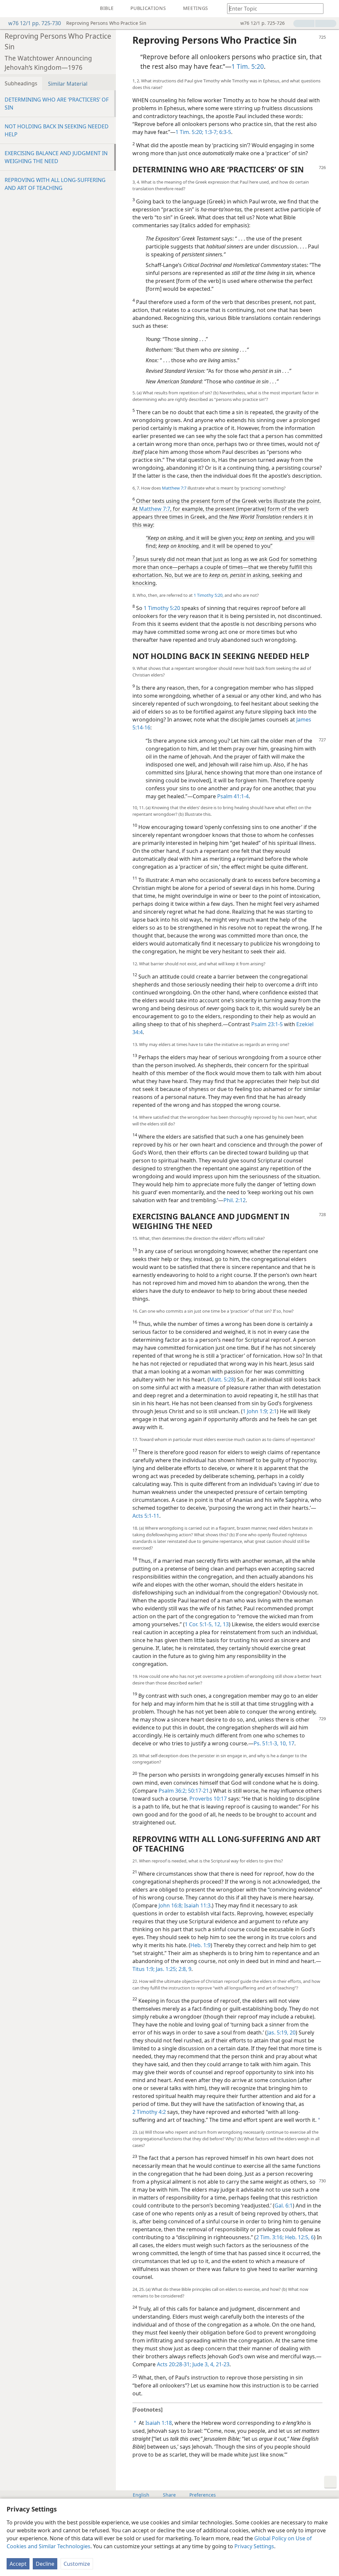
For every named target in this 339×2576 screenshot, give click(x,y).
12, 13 (221, 1624)
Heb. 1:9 (200, 1945)
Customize (77, 2564)
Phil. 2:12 (235, 1200)
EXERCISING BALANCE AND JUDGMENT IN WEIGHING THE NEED (56, 157)
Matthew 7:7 (174, 488)
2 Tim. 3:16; (270, 2237)
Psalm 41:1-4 (233, 796)
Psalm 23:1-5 (267, 1024)
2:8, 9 (184, 1969)
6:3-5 (224, 132)
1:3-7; (211, 132)
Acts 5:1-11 (146, 1516)
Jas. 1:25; (166, 1969)
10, (283, 1743)
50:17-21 (198, 1791)
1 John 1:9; (255, 1411)
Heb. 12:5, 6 (299, 2237)
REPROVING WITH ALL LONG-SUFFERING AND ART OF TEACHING (55, 184)
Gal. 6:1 (284, 2205)
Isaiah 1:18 (159, 2423)
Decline (45, 2564)
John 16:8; (171, 1905)
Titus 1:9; (144, 1969)
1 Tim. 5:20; (189, 132)
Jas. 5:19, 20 (281, 2032)
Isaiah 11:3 (197, 1905)
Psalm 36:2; (173, 1791)
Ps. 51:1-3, (266, 1743)
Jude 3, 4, (203, 2364)
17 (291, 1743)
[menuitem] (10, 9)
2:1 (272, 1411)
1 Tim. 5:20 (248, 66)
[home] (10, 9)
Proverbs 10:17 (208, 1799)
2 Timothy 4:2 (149, 2112)
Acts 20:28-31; (174, 2364)
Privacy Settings (254, 2546)
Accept (18, 2564)
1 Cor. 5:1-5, (199, 1624)
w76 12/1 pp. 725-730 (35, 23)
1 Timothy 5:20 (208, 595)
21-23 (222, 2364)
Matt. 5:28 (222, 1379)
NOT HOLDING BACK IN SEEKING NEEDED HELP (57, 130)
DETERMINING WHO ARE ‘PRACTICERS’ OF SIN (57, 104)
